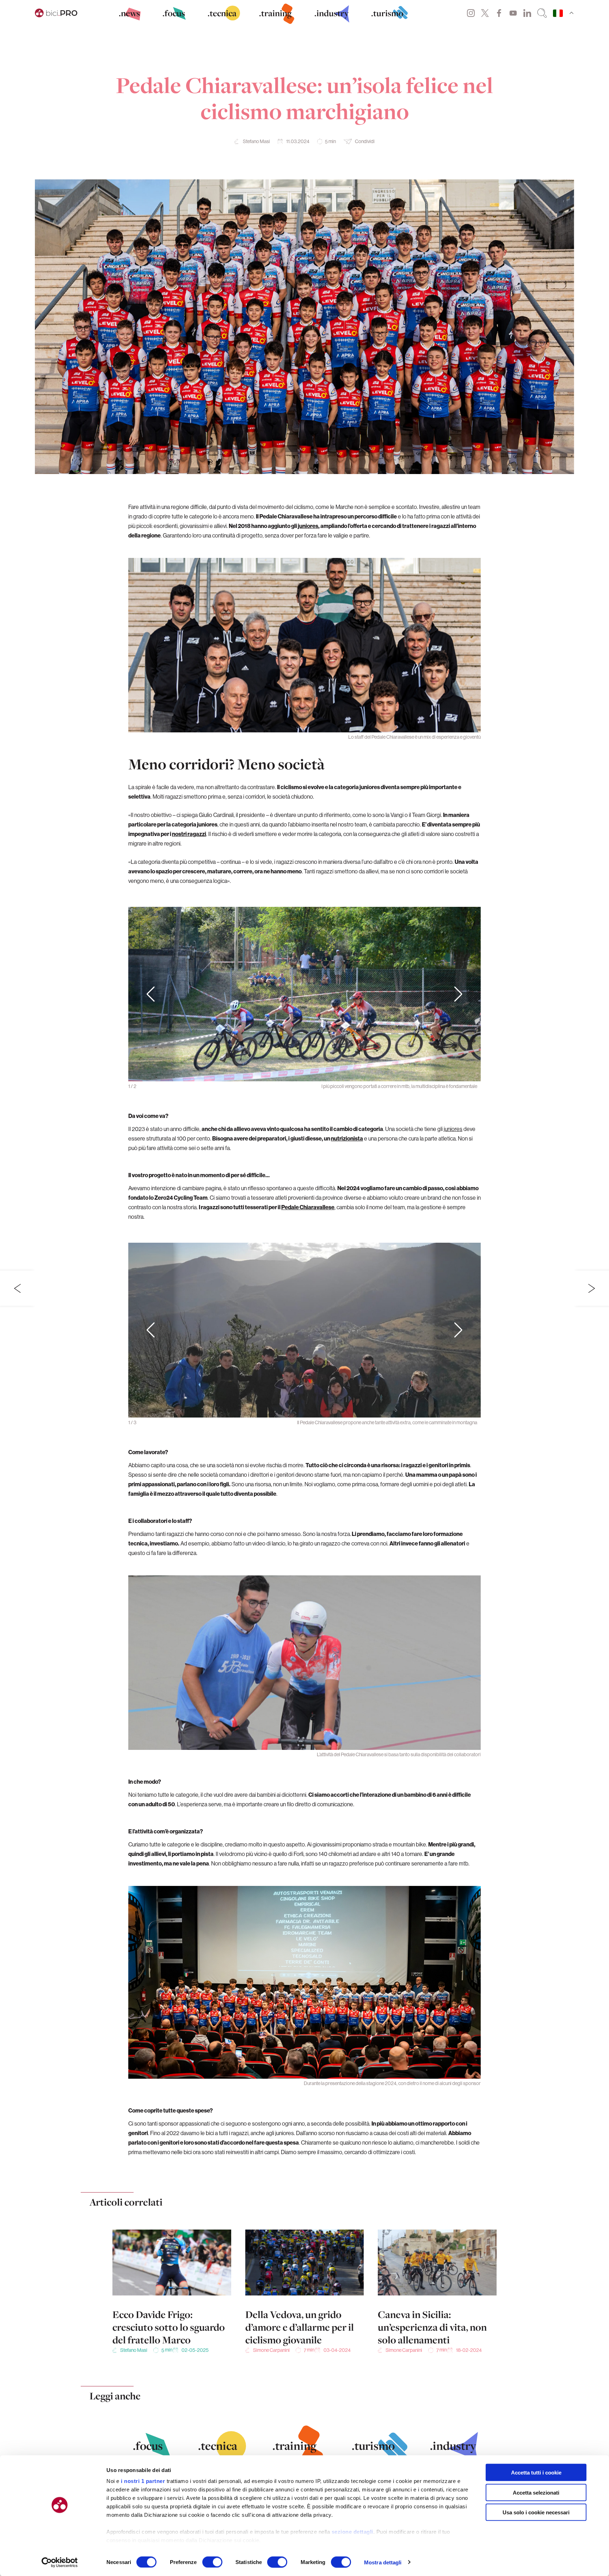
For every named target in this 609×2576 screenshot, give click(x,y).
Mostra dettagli (383, 2562)
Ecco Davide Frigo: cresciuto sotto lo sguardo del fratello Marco (169, 2327)
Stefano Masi (256, 141)
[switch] (212, 2562)
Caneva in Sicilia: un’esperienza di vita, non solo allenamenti (432, 2327)
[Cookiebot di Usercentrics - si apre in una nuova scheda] (60, 2562)
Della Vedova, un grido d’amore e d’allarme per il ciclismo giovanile (300, 2327)
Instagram (471, 13)
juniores (308, 526)
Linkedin (527, 13)
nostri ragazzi (189, 834)
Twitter (485, 13)
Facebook (499, 13)
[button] (458, 994)
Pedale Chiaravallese (308, 1207)
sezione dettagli (352, 2532)
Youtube (513, 13)
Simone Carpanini (271, 2350)
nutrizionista (347, 1138)
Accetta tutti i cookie (536, 2473)
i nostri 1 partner (143, 2481)
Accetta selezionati (536, 2492)
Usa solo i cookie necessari (536, 2512)
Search (542, 13)
